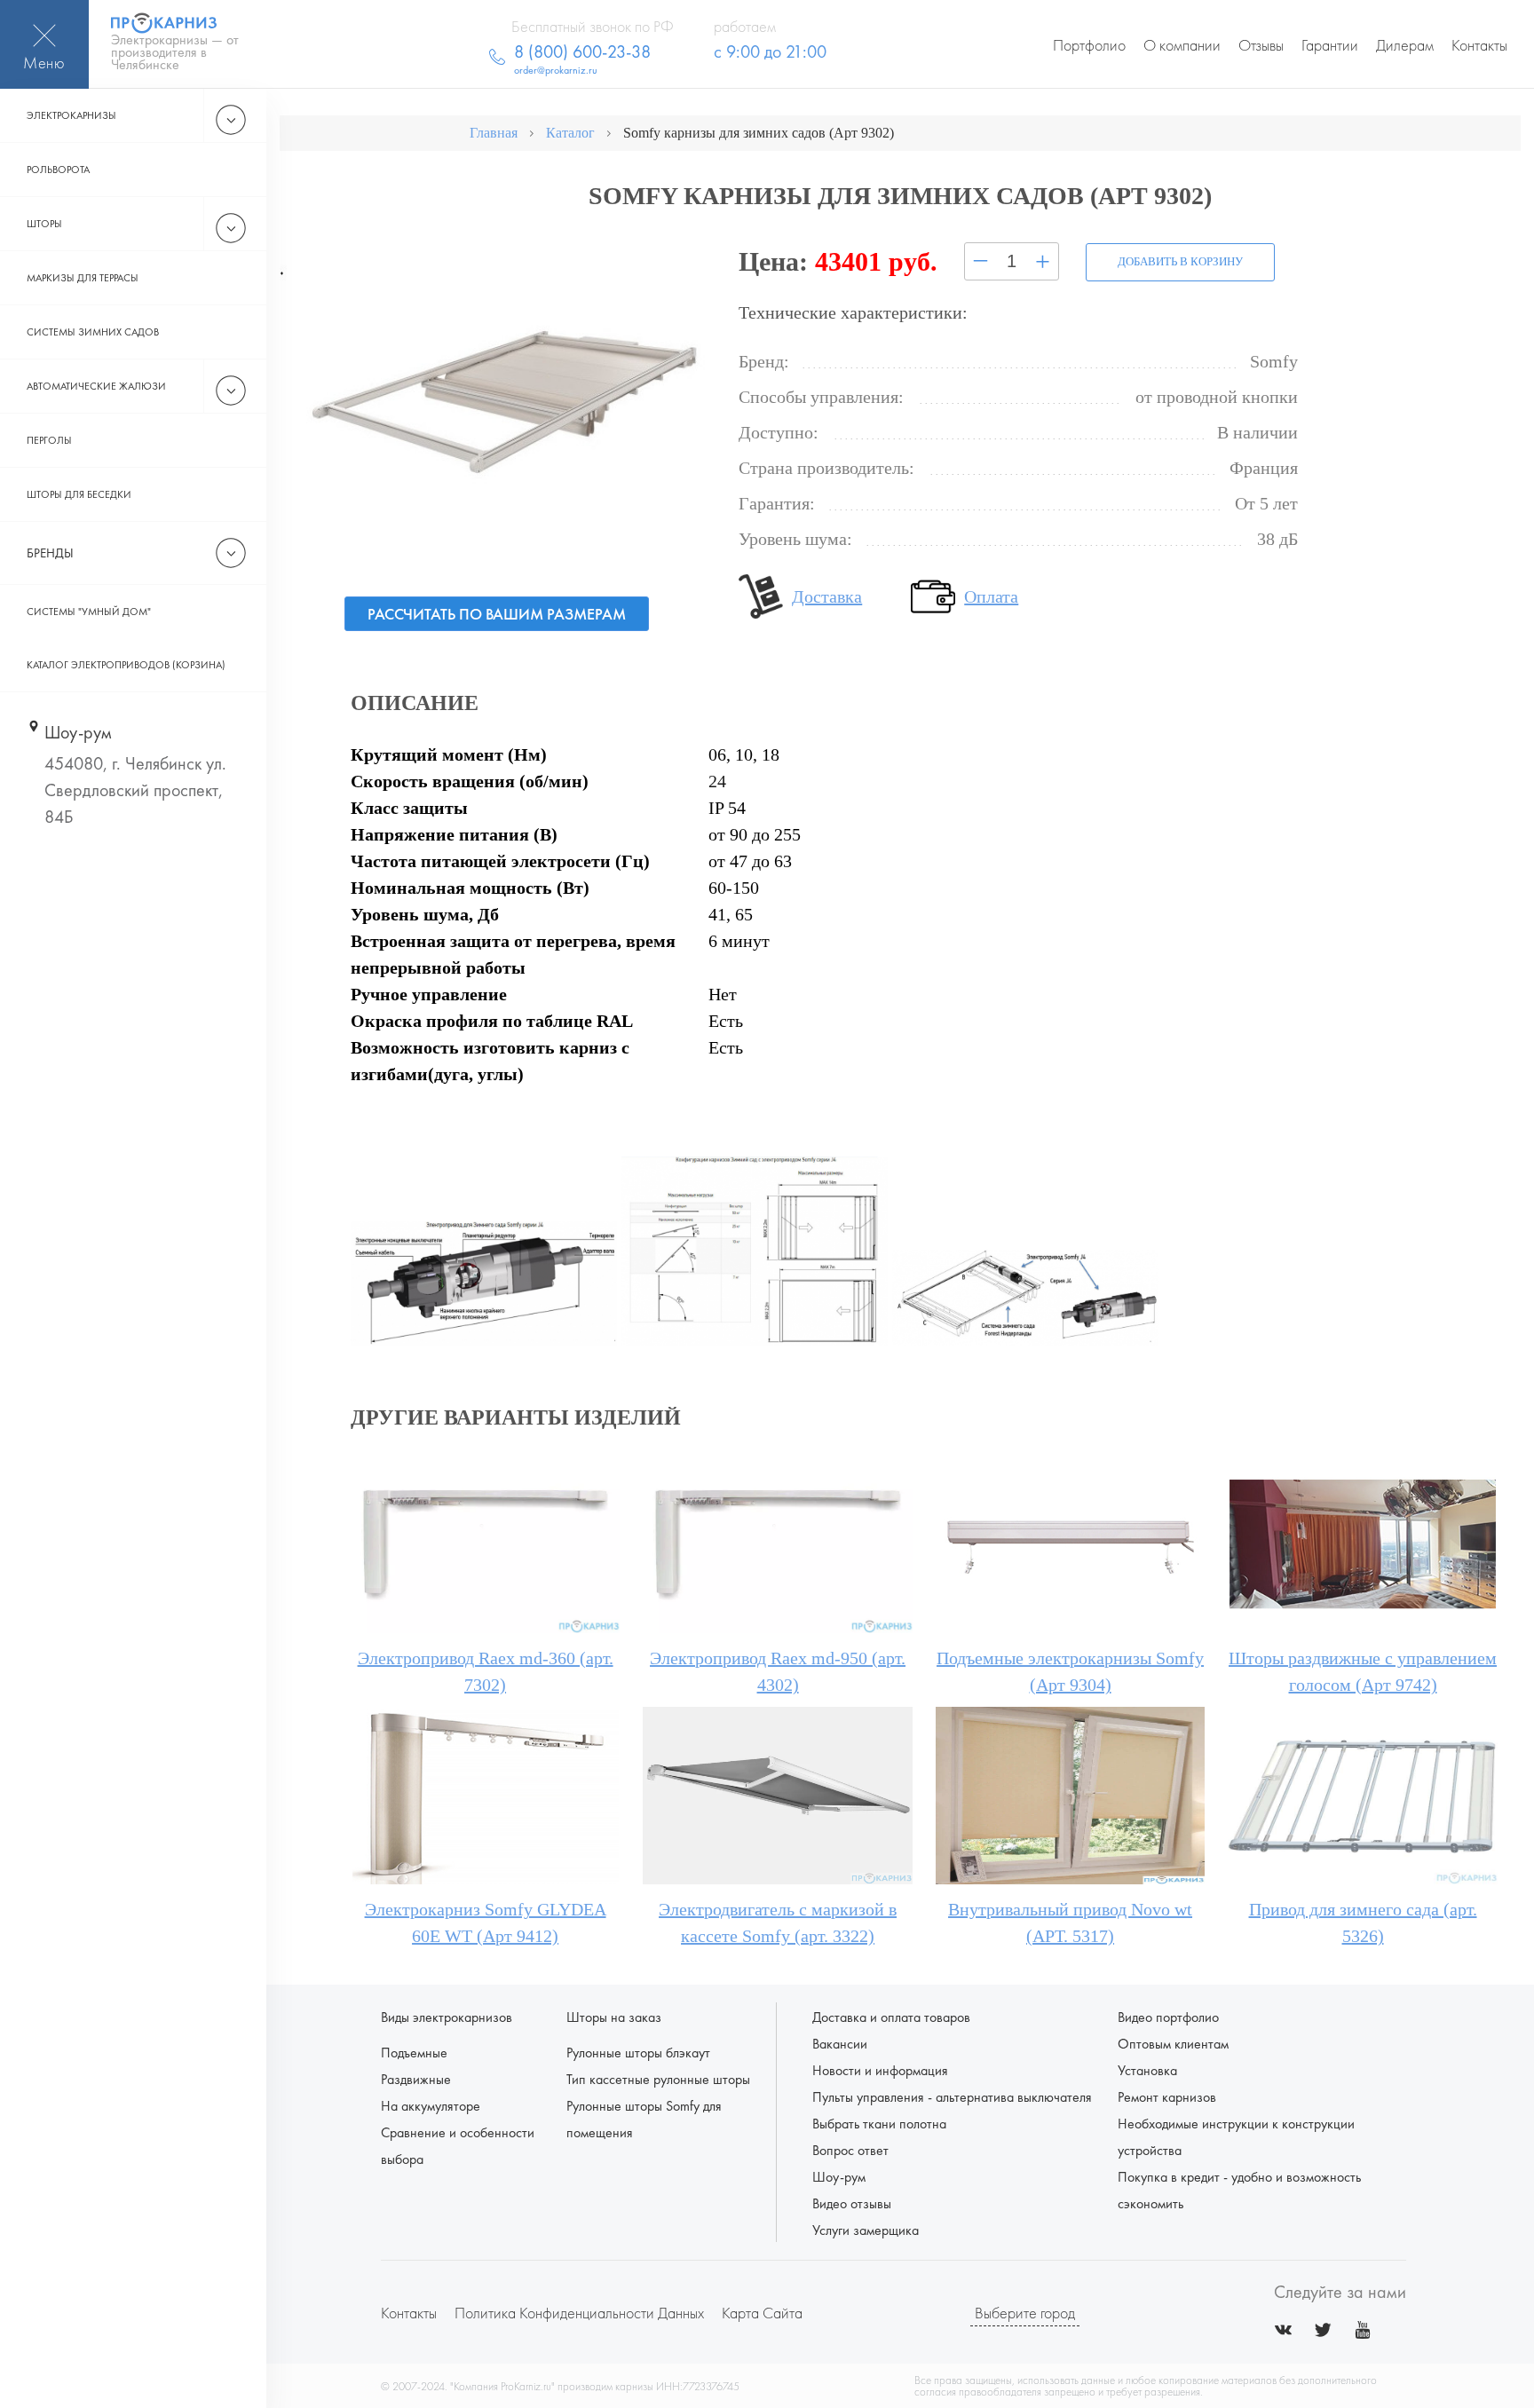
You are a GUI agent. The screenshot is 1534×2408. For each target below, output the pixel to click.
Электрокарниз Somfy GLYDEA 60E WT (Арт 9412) (486, 1922)
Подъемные (414, 2053)
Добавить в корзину (1180, 261)
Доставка (827, 596)
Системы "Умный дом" (89, 612)
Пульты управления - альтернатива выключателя (952, 2097)
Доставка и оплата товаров (891, 2017)
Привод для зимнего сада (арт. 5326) (1363, 1922)
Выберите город (1025, 2313)
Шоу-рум (839, 2177)
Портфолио (1089, 45)
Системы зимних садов (93, 332)
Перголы (49, 440)
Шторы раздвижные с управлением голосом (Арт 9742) (1363, 1671)
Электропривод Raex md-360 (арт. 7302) (486, 1671)
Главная (494, 133)
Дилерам (1405, 45)
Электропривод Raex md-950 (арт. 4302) (778, 1671)
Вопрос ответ (850, 2150)
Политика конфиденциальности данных (579, 2313)
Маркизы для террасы (83, 278)
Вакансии (840, 2044)
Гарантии (1330, 45)
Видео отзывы (852, 2203)
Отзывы (1261, 45)
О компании (1182, 45)
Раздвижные (416, 2079)
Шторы (44, 224)
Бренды (50, 553)
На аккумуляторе (431, 2106)
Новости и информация (880, 2070)
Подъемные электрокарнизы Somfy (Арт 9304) (1070, 1671)
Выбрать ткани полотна (879, 2124)
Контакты (1479, 45)
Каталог (570, 133)
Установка (1147, 2070)
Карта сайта (762, 2313)
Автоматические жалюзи (96, 386)
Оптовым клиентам (1173, 2044)
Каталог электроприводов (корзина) (126, 665)
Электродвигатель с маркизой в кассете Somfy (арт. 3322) (778, 1922)
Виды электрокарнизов (447, 2017)
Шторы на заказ (614, 2017)
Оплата (991, 596)
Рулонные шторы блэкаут (638, 2053)
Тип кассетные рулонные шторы (658, 2079)
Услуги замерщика (866, 2230)
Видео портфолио (1168, 2017)
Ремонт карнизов (1167, 2097)
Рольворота (58, 170)
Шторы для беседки (79, 494)
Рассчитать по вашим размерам (497, 614)
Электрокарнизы (71, 115)
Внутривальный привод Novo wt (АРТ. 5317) (1070, 1922)
